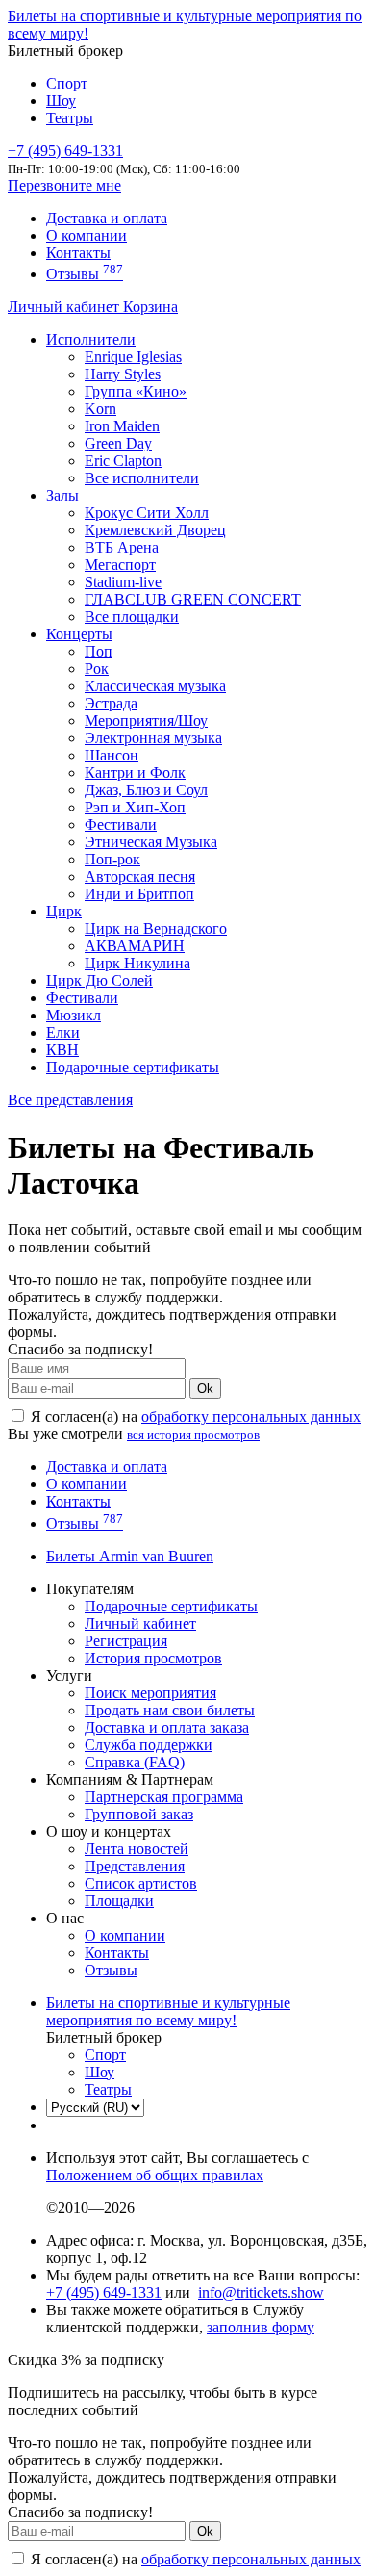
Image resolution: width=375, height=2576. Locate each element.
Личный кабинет (65, 307)
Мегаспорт (120, 565)
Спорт (67, 83)
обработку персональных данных (251, 1417)
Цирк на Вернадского (156, 928)
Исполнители (91, 339)
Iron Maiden (122, 426)
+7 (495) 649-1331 (104, 2293)
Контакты (78, 253)
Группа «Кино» (136, 391)
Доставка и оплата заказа (167, 1727)
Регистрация (126, 1641)
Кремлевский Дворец (155, 530)
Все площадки (132, 617)
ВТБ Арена (122, 547)
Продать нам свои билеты (170, 1710)
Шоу (61, 101)
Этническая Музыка (151, 842)
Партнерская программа (164, 1797)
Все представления (70, 1100)
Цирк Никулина (137, 963)
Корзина (150, 307)
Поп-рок (112, 859)
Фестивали (121, 824)
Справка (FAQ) (135, 1762)
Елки (63, 1032)
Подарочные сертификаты (133, 1067)
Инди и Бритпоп (139, 894)
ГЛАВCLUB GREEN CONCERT (193, 599)
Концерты (79, 634)
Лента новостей (137, 1849)
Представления (135, 1866)
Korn (100, 409)
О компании (87, 235)
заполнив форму (261, 2327)
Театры (70, 118)
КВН (62, 1050)
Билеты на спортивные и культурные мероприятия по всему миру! (168, 2011)
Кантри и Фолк (135, 773)
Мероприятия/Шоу (146, 721)
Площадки (119, 1901)
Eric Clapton (123, 461)
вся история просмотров (193, 1435)
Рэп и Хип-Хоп (135, 807)
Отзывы (85, 274)
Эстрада (111, 703)
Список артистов (141, 1883)
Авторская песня (140, 876)
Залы (62, 495)
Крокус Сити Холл (147, 513)
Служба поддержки (149, 1745)
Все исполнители (142, 478)
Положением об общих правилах (155, 2175)
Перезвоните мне (64, 185)
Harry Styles (123, 374)
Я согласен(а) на (194, 1417)
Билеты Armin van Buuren (130, 1556)
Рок (97, 669)
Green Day (118, 443)
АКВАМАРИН (135, 946)
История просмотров (153, 1658)
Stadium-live (123, 582)
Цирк (64, 911)
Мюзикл (74, 1015)
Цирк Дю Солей (100, 980)
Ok (205, 1389)
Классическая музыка (155, 686)
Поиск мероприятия (150, 1693)
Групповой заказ (139, 1814)
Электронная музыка (153, 738)
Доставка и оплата (107, 218)
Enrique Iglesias (133, 357)
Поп (99, 651)
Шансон (112, 755)
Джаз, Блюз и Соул (146, 790)
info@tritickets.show (261, 2293)
